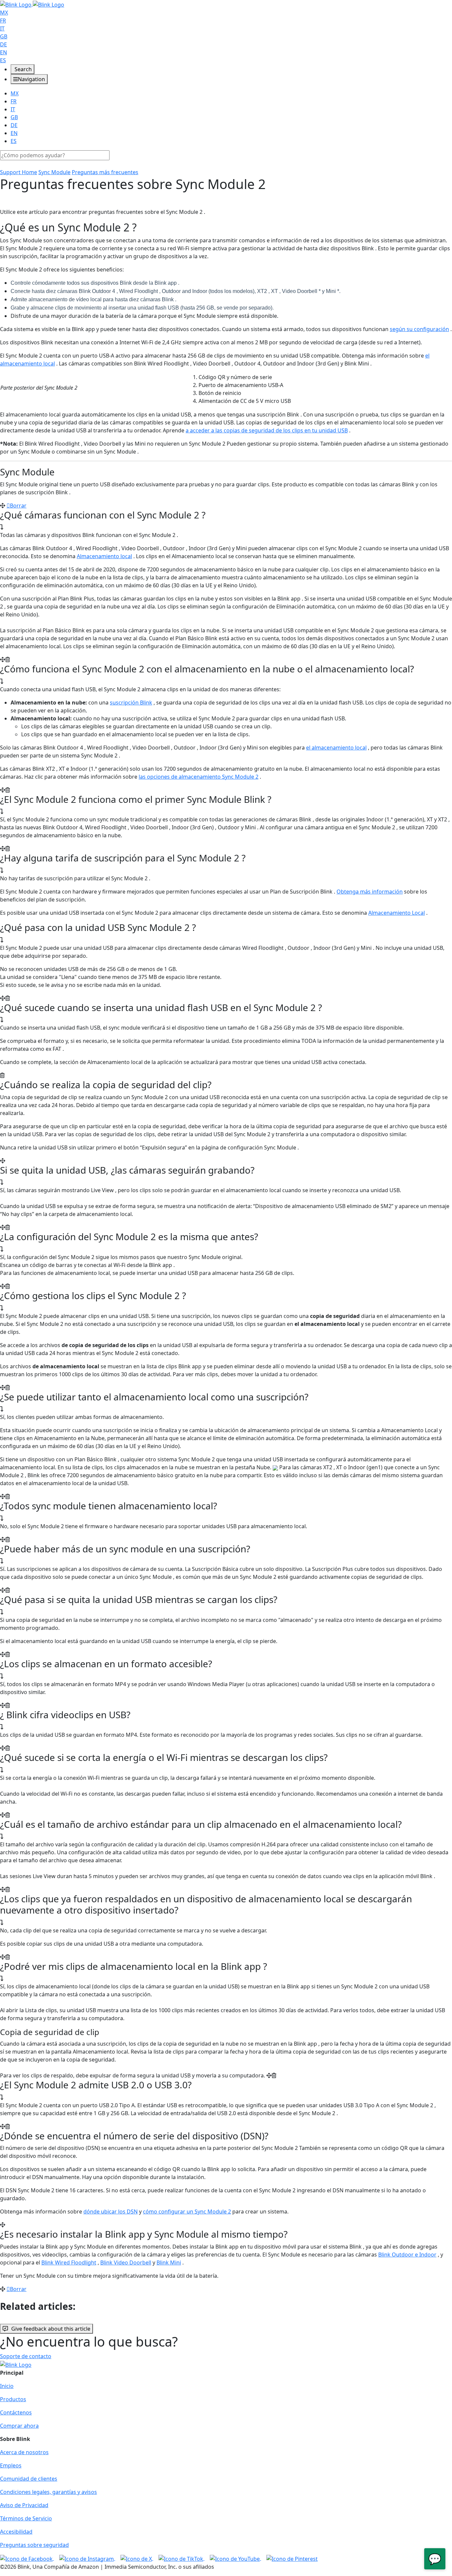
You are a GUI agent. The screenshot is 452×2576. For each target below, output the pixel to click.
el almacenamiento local (336, 748)
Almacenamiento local (104, 556)
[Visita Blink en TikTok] (181, 2558)
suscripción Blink (131, 703)
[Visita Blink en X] (137, 2558)
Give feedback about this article (51, 2329)
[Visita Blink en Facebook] (27, 2558)
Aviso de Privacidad (24, 2505)
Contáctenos (16, 2412)
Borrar (18, 506)
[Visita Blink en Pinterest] (292, 2558)
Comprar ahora (19, 2426)
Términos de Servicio (26, 2518)
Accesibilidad (16, 2532)
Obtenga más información (370, 892)
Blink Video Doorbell (126, 2262)
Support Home (19, 172)
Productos (13, 2399)
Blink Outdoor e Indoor (407, 2255)
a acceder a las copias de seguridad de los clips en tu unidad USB (267, 430)
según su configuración (419, 329)
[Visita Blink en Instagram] (87, 2558)
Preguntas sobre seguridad (34, 2545)
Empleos (11, 2465)
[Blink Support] (32, 4)
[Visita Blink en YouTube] (235, 2558)
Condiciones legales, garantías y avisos (48, 2492)
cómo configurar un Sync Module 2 (187, 2211)
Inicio (7, 2386)
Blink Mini (169, 2262)
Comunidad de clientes (29, 2479)
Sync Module (54, 172)
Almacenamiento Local (397, 913)
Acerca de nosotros (24, 2452)
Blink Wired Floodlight (69, 2262)
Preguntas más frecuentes (105, 172)
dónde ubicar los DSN (111, 2211)
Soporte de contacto (26, 2356)
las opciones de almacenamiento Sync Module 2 (199, 777)
